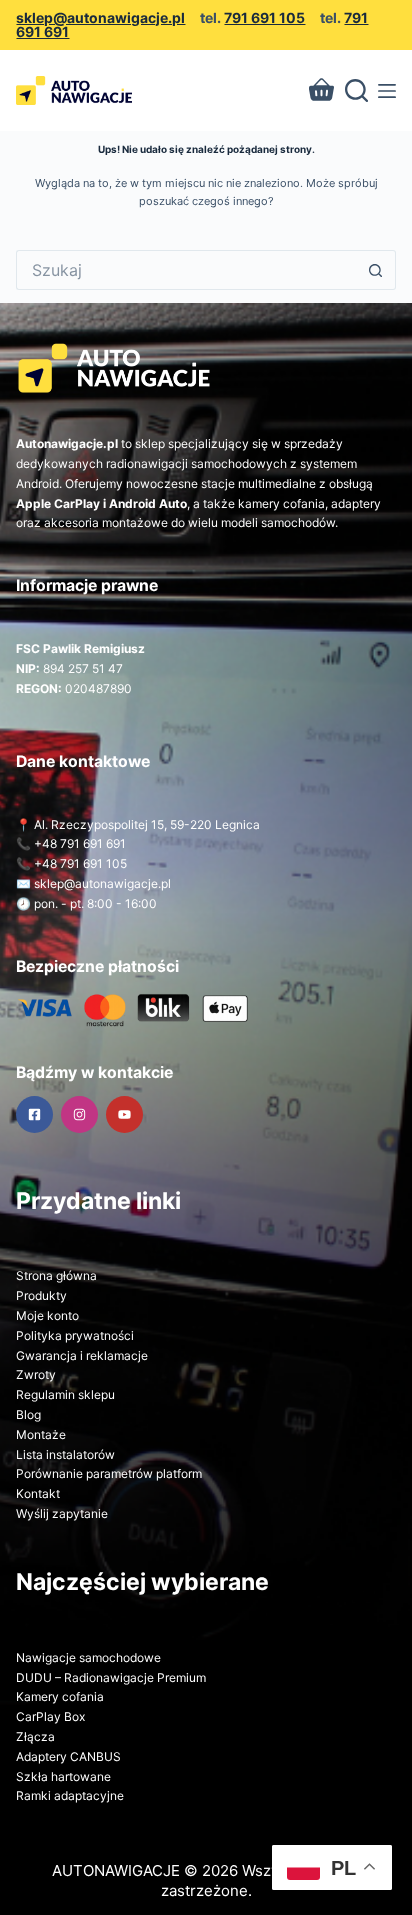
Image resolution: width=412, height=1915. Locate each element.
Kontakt (38, 1493)
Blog (28, 1414)
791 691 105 (264, 17)
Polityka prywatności (75, 1335)
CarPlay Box (50, 1716)
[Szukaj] (356, 90)
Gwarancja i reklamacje (82, 1355)
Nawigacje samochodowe (88, 1657)
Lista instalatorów (65, 1454)
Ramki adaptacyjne (70, 1795)
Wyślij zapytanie (62, 1513)
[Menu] (387, 91)
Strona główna (56, 1275)
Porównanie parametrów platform (109, 1473)
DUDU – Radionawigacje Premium (111, 1677)
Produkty (41, 1295)
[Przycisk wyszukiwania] (376, 270)
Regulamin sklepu (65, 1394)
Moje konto (47, 1315)
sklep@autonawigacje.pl (100, 17)
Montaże (41, 1434)
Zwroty (36, 1374)
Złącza (35, 1736)
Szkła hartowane (63, 1776)
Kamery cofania (60, 1696)
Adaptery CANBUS (68, 1756)
